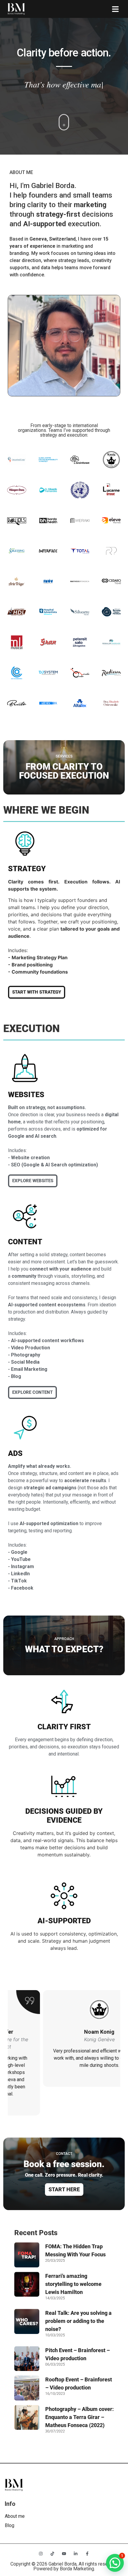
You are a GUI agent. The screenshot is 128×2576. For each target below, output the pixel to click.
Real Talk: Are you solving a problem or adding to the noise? (78, 2321)
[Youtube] (64, 2554)
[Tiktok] (52, 2554)
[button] (115, 9)
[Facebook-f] (87, 2554)
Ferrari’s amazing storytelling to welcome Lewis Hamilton (73, 2284)
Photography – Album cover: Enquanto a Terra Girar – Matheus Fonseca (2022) (79, 2417)
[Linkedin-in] (76, 2554)
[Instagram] (41, 2554)
